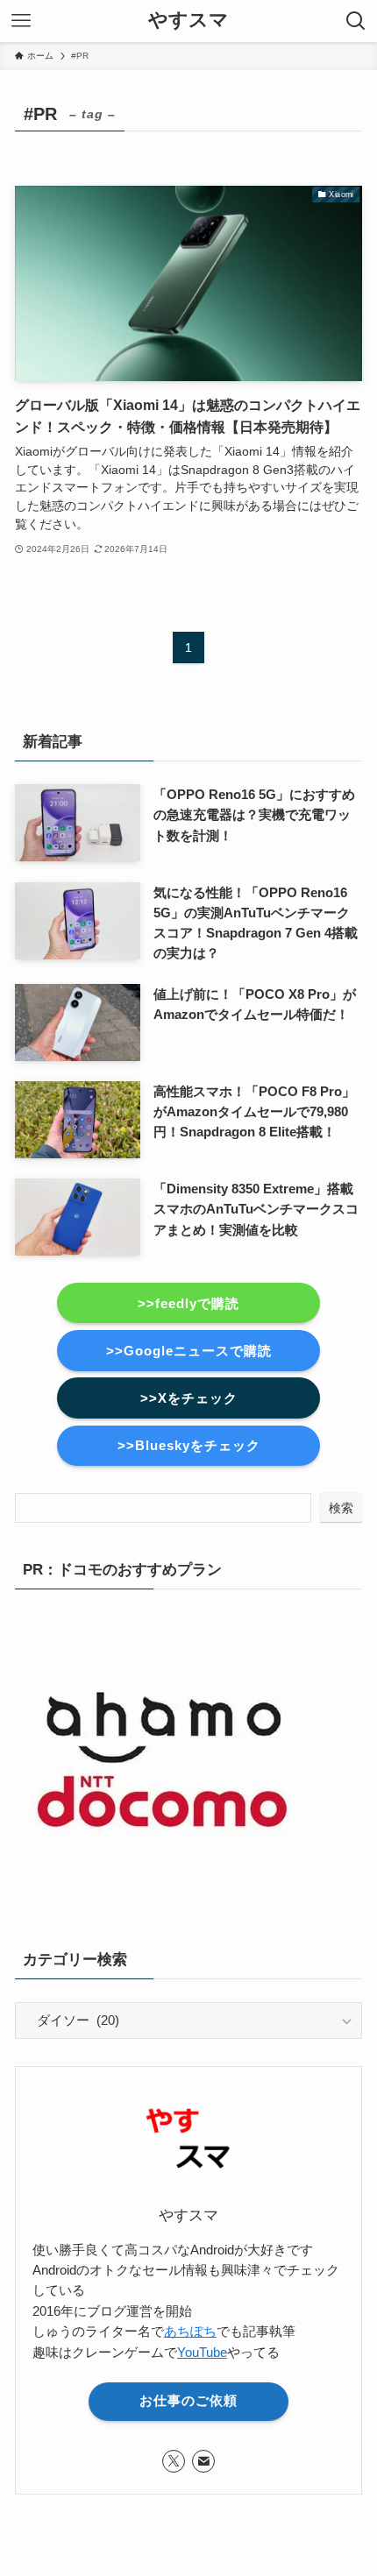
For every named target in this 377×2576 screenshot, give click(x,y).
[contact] (203, 2461)
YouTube (202, 2353)
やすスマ (188, 21)
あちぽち (190, 2332)
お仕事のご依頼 (188, 2401)
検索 (341, 1508)
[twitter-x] (174, 2461)
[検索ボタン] (356, 21)
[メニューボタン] (21, 21)
